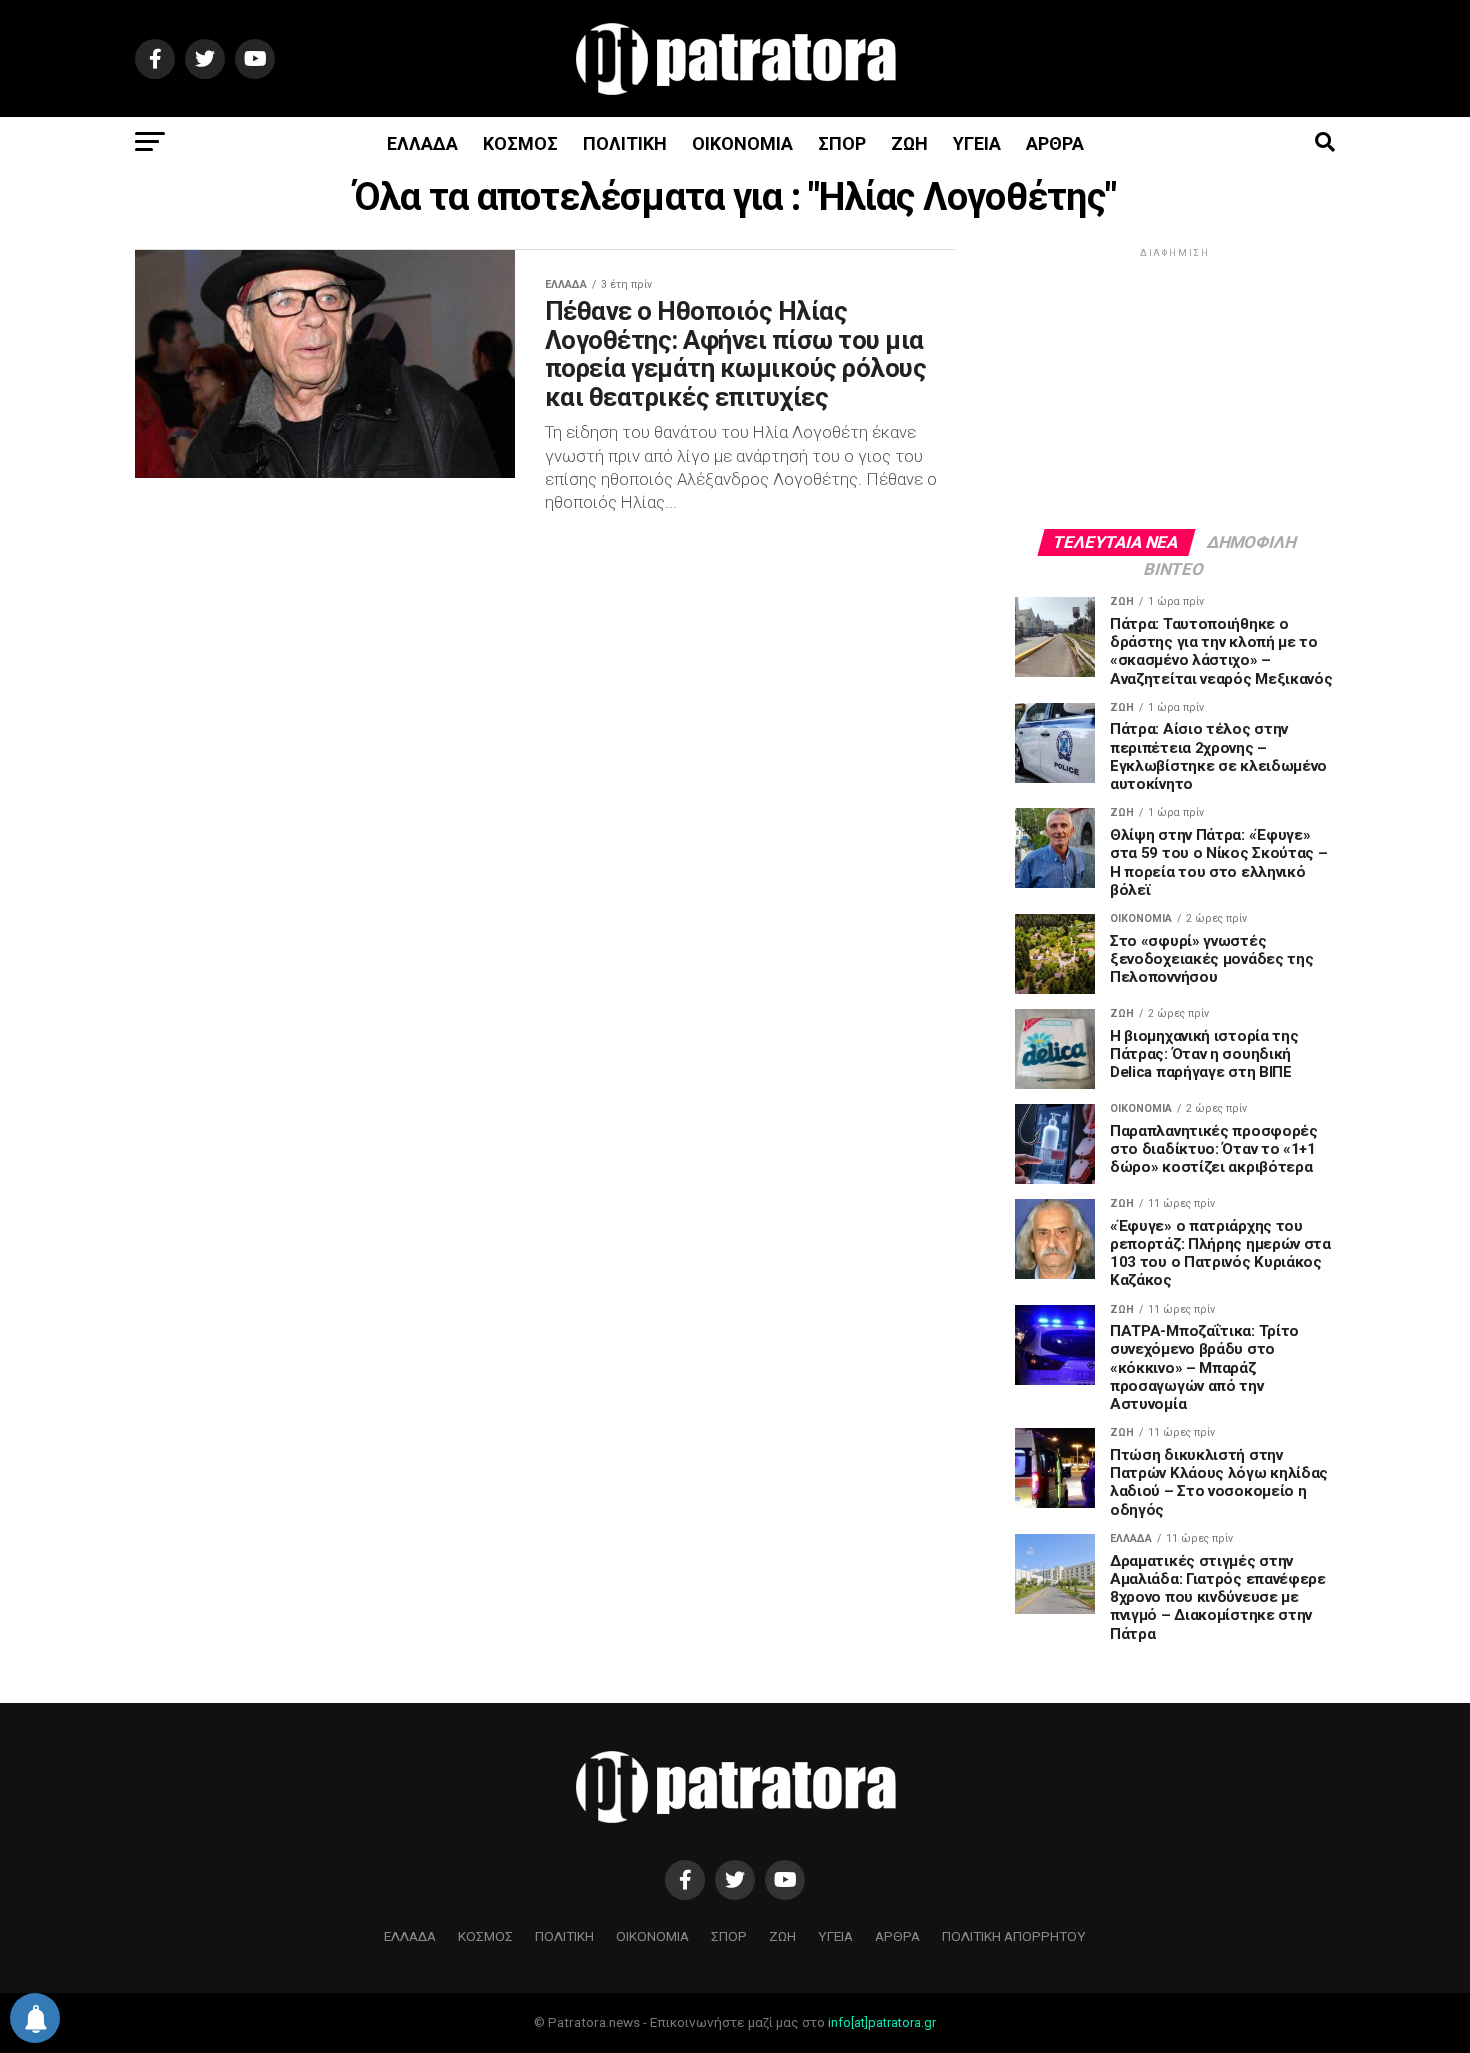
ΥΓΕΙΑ (977, 143)
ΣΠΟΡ (842, 143)
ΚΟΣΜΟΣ (520, 143)
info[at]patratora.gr (882, 2022)
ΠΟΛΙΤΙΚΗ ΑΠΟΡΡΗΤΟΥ (1014, 1936)
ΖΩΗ (909, 143)
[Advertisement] (1175, 387)
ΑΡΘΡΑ (1055, 143)
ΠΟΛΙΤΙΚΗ (625, 143)
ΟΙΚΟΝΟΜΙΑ (742, 143)
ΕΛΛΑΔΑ (422, 143)
